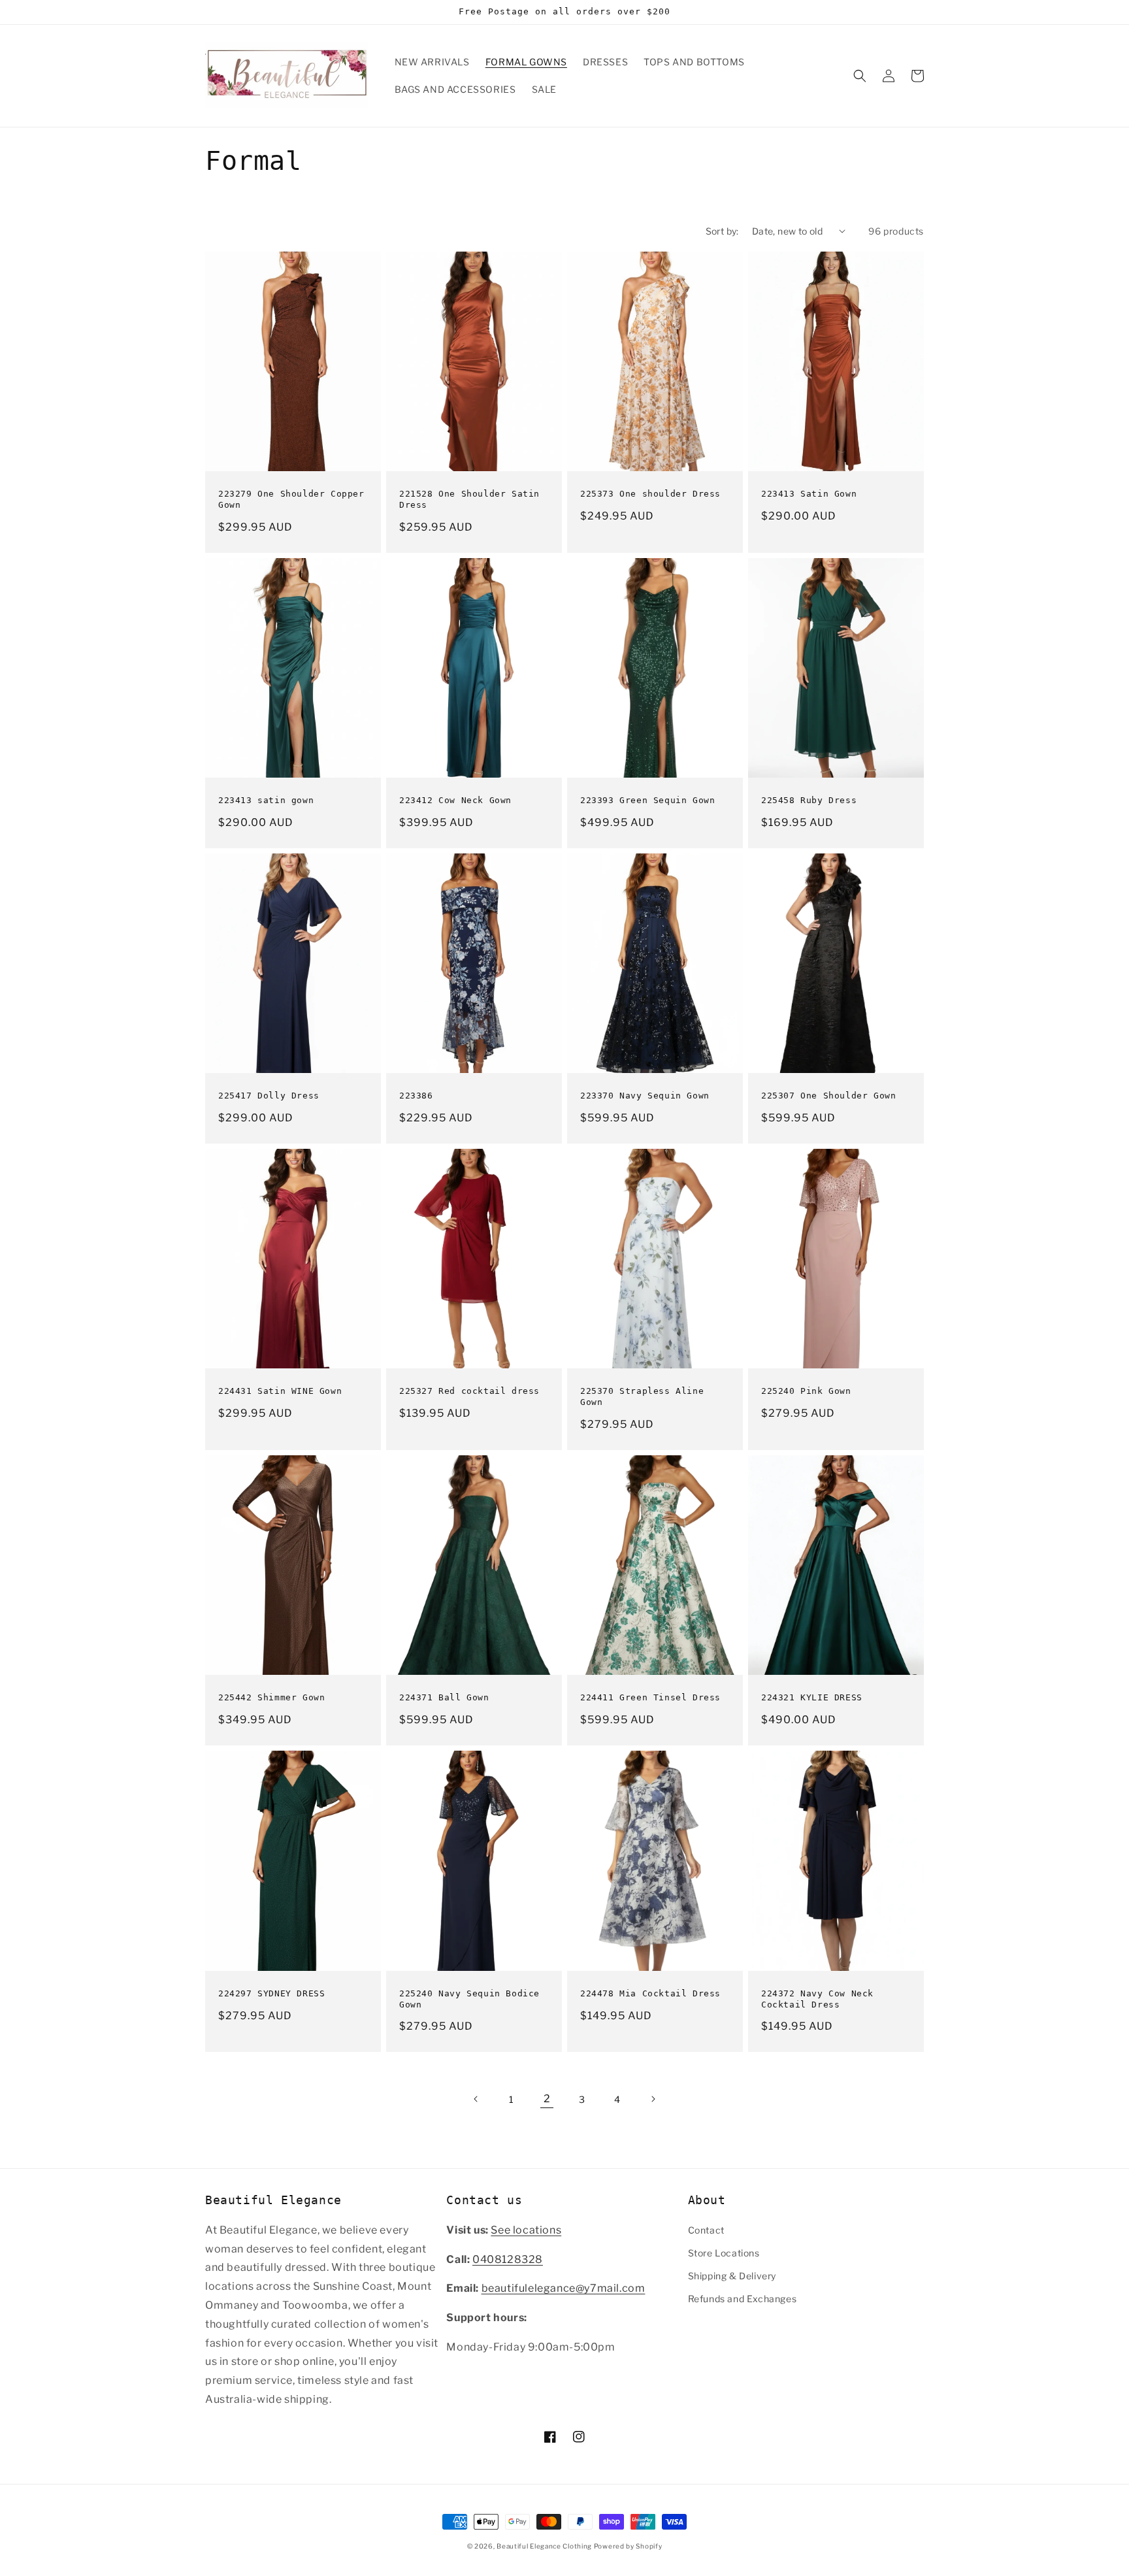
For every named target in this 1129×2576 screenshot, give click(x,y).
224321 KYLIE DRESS (812, 1697)
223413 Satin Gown (809, 494)
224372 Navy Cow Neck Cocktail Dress (817, 1999)
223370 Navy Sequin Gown (645, 1096)
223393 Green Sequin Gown (647, 800)
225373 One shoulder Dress (650, 494)
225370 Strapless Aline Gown (642, 1396)
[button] (860, 76)
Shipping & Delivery (732, 2276)
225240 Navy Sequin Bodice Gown (469, 1999)
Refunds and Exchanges (743, 2299)
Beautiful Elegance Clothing (545, 2546)
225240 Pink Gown (806, 1391)
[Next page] (653, 2099)
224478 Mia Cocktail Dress (650, 1993)
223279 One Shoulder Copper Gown (291, 499)
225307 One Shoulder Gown (828, 1096)
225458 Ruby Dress (809, 800)
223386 (416, 1096)
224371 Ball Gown (444, 1697)
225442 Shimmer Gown (271, 1697)
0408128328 (508, 2259)
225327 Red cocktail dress (469, 1391)
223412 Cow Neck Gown (455, 800)
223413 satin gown (266, 800)
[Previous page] (476, 2099)
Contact (706, 2230)
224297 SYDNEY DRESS (271, 1993)
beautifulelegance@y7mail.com (564, 2288)
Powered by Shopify (628, 2546)
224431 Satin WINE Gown (280, 1391)
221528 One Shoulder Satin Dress (469, 499)
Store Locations (724, 2253)
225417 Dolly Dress (269, 1096)
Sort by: (722, 231)
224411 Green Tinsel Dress (650, 1697)
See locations (526, 2230)
